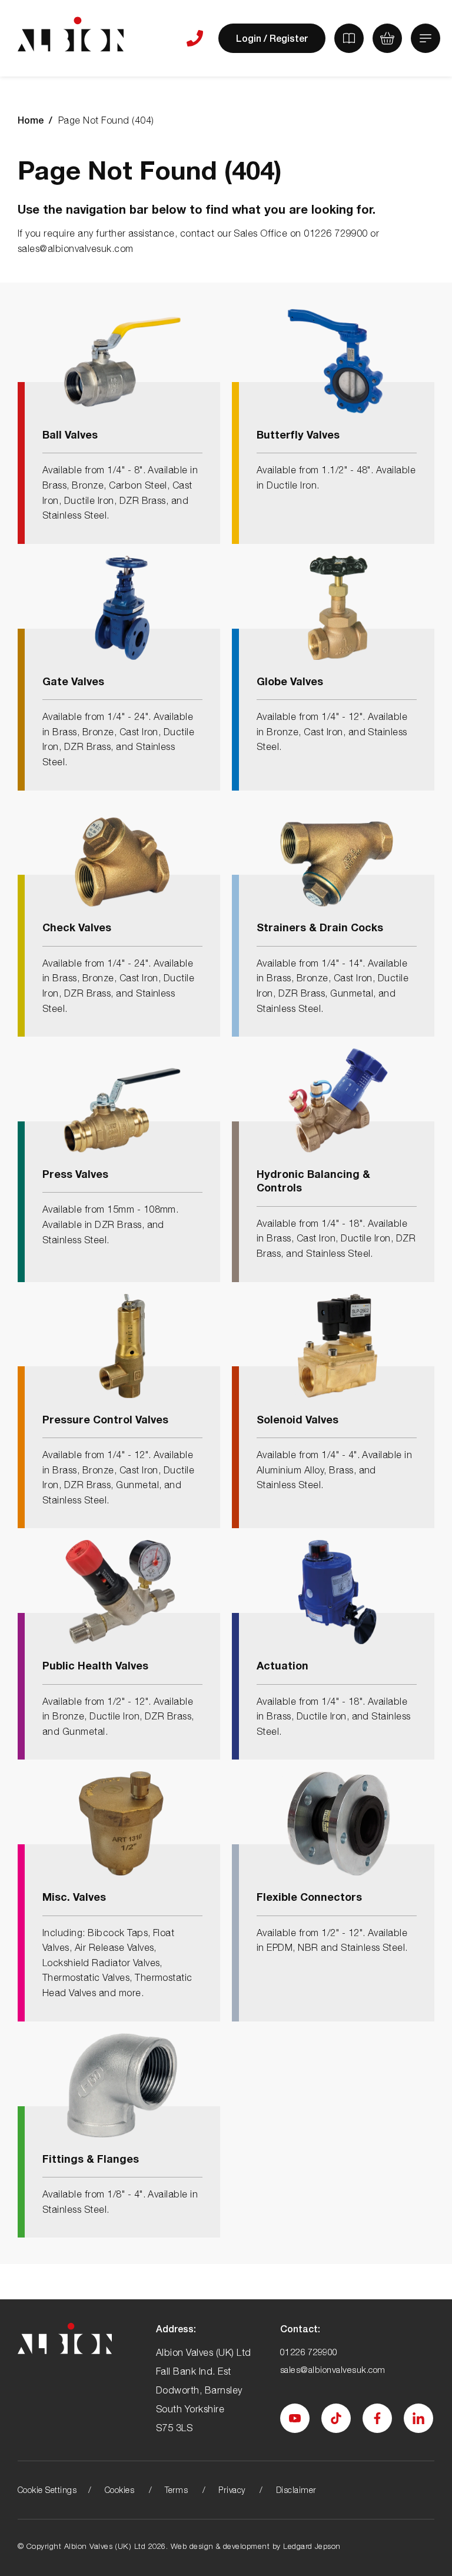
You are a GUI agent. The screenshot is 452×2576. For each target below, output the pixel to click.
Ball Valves (70, 434)
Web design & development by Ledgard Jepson (256, 2546)
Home (31, 120)
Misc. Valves (74, 1897)
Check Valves (77, 927)
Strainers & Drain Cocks (320, 927)
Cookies (119, 2490)
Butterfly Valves (298, 434)
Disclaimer (296, 2490)
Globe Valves (290, 681)
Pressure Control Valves (105, 1419)
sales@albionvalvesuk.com (333, 2369)
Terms (176, 2490)
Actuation (282, 1665)
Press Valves (75, 1174)
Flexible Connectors (309, 1897)
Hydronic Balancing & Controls (313, 1181)
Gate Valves (73, 681)
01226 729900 (309, 2352)
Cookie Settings (47, 2490)
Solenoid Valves (298, 1419)
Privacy (232, 2490)
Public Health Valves (95, 1665)
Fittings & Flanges (91, 2159)
